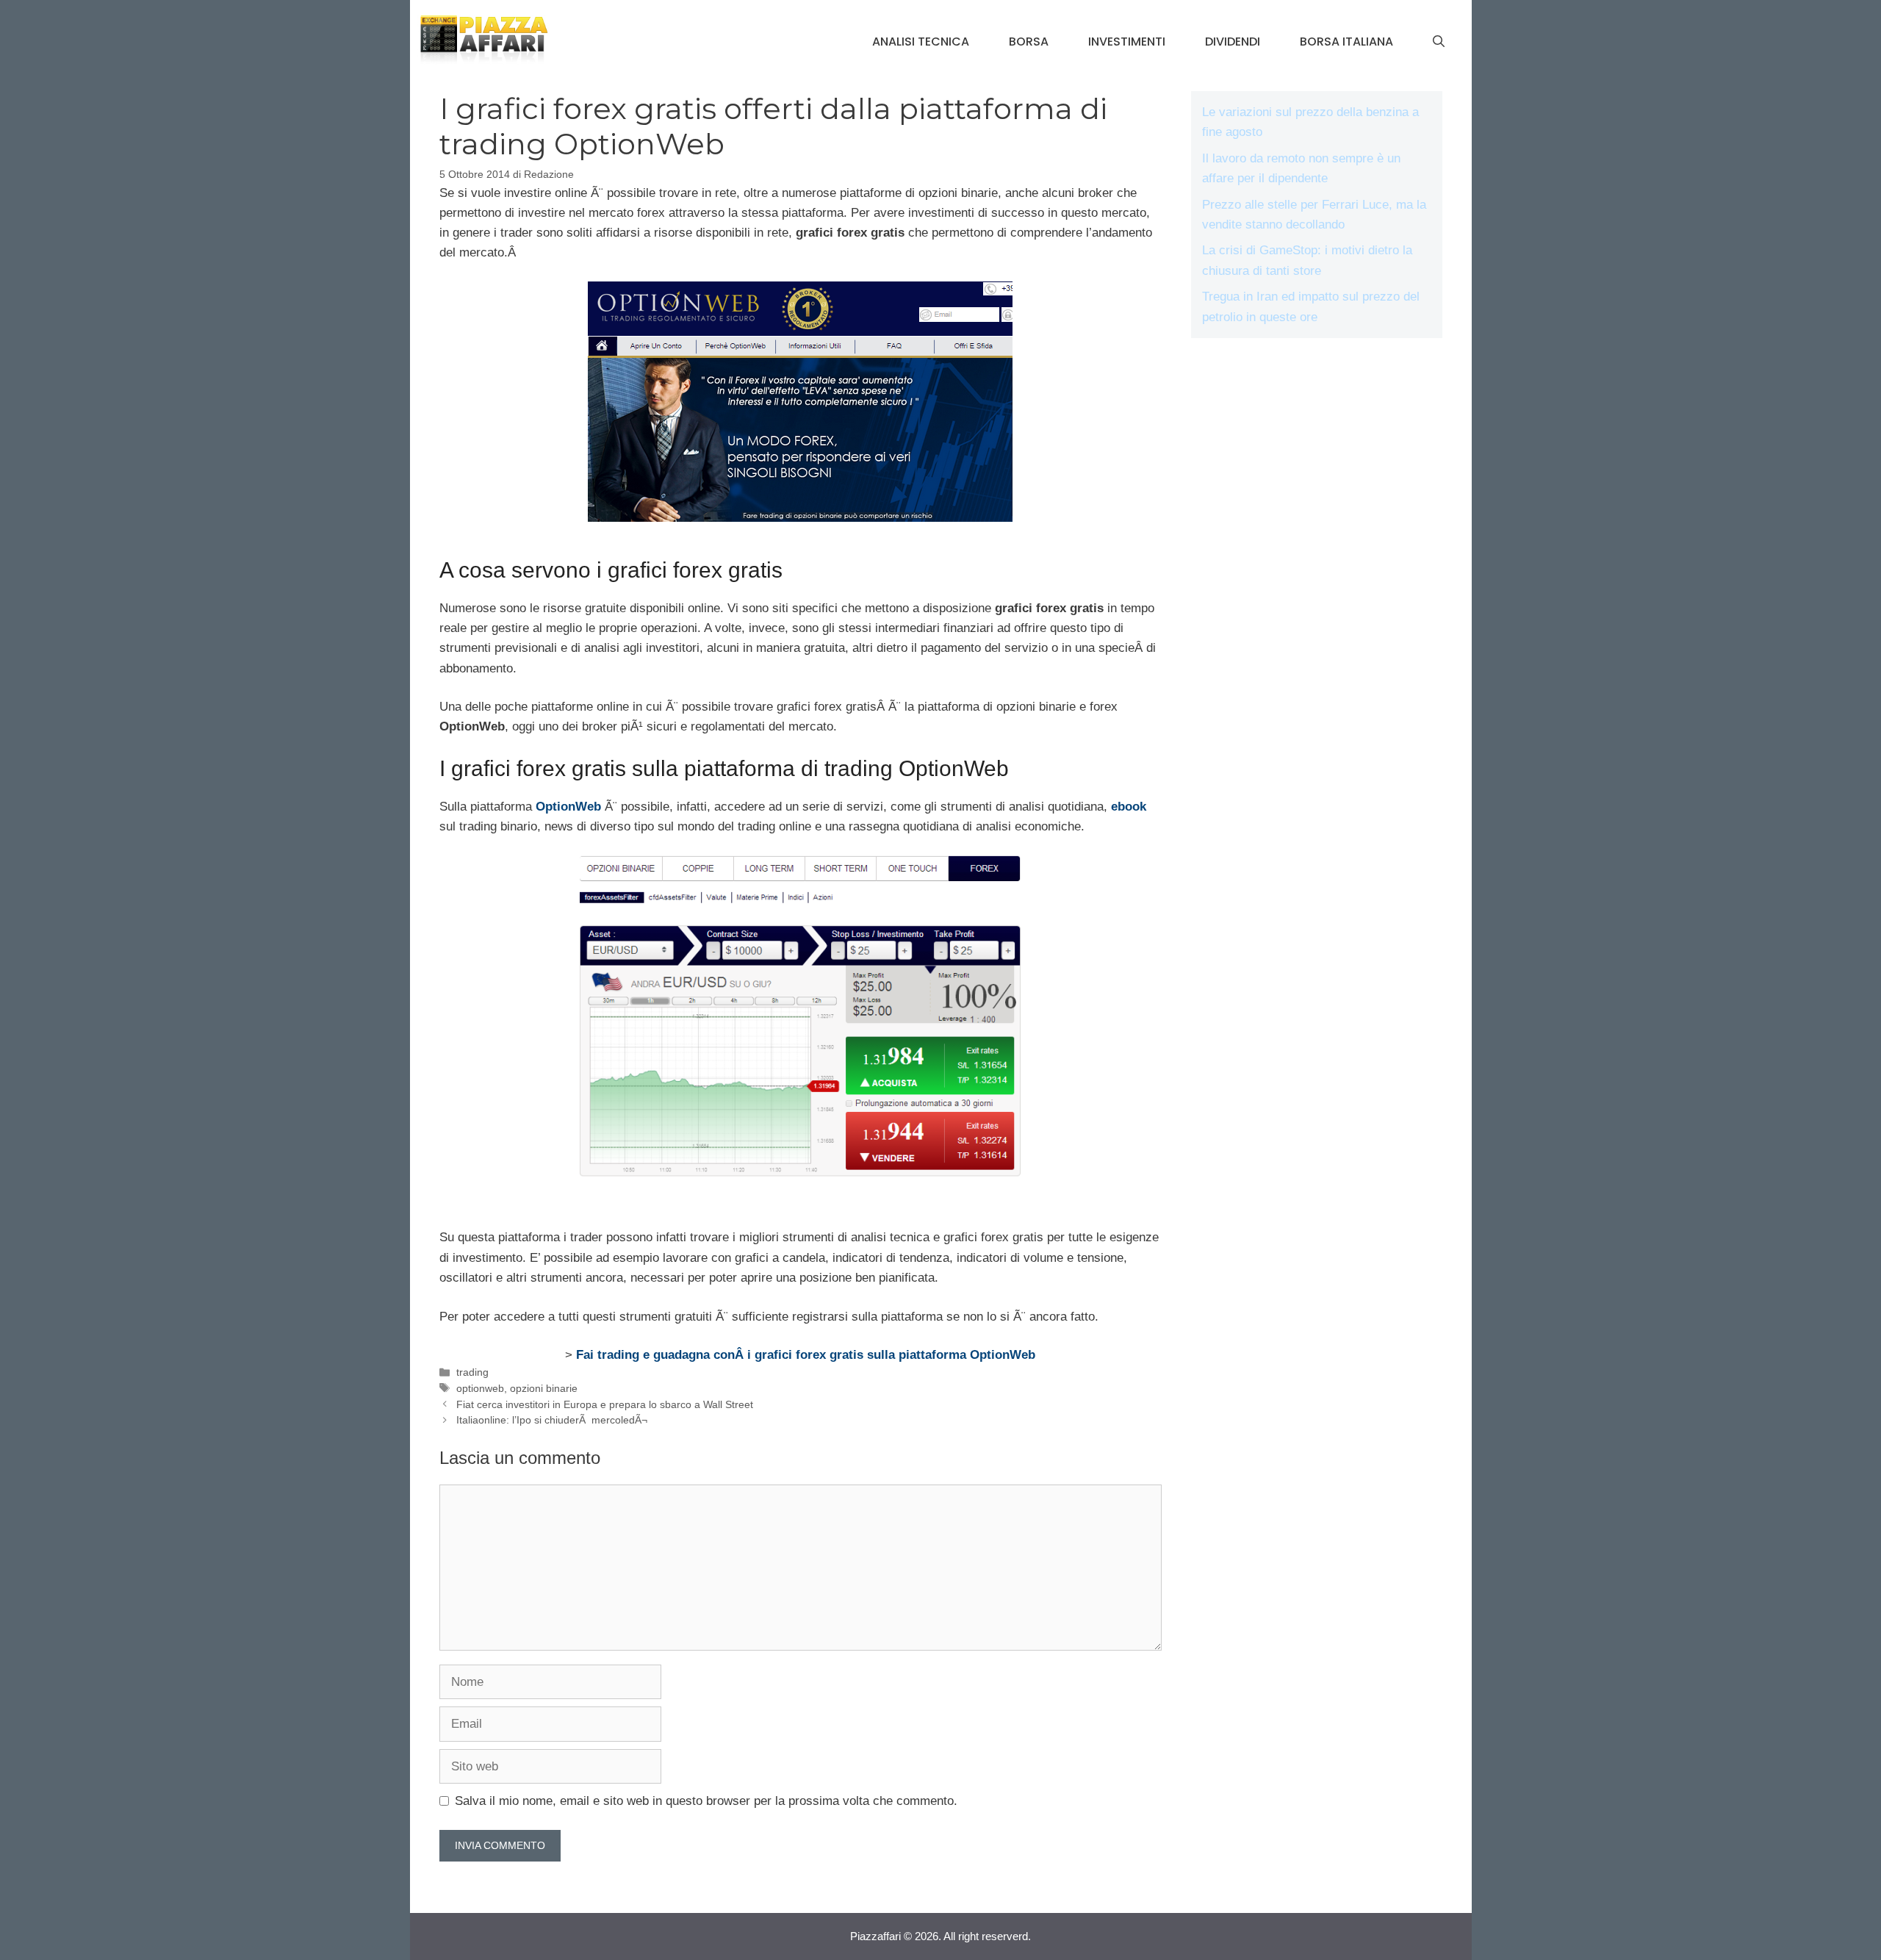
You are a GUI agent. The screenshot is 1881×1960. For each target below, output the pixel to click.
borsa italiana (1346, 42)
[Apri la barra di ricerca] (1439, 42)
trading (472, 1372)
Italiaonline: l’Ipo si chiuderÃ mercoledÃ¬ (552, 1420)
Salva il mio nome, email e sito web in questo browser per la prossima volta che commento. (706, 1801)
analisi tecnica (921, 42)
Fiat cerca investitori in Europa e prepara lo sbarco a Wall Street (605, 1404)
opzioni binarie (544, 1388)
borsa (1029, 42)
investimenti (1127, 42)
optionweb (480, 1388)
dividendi (1233, 42)
